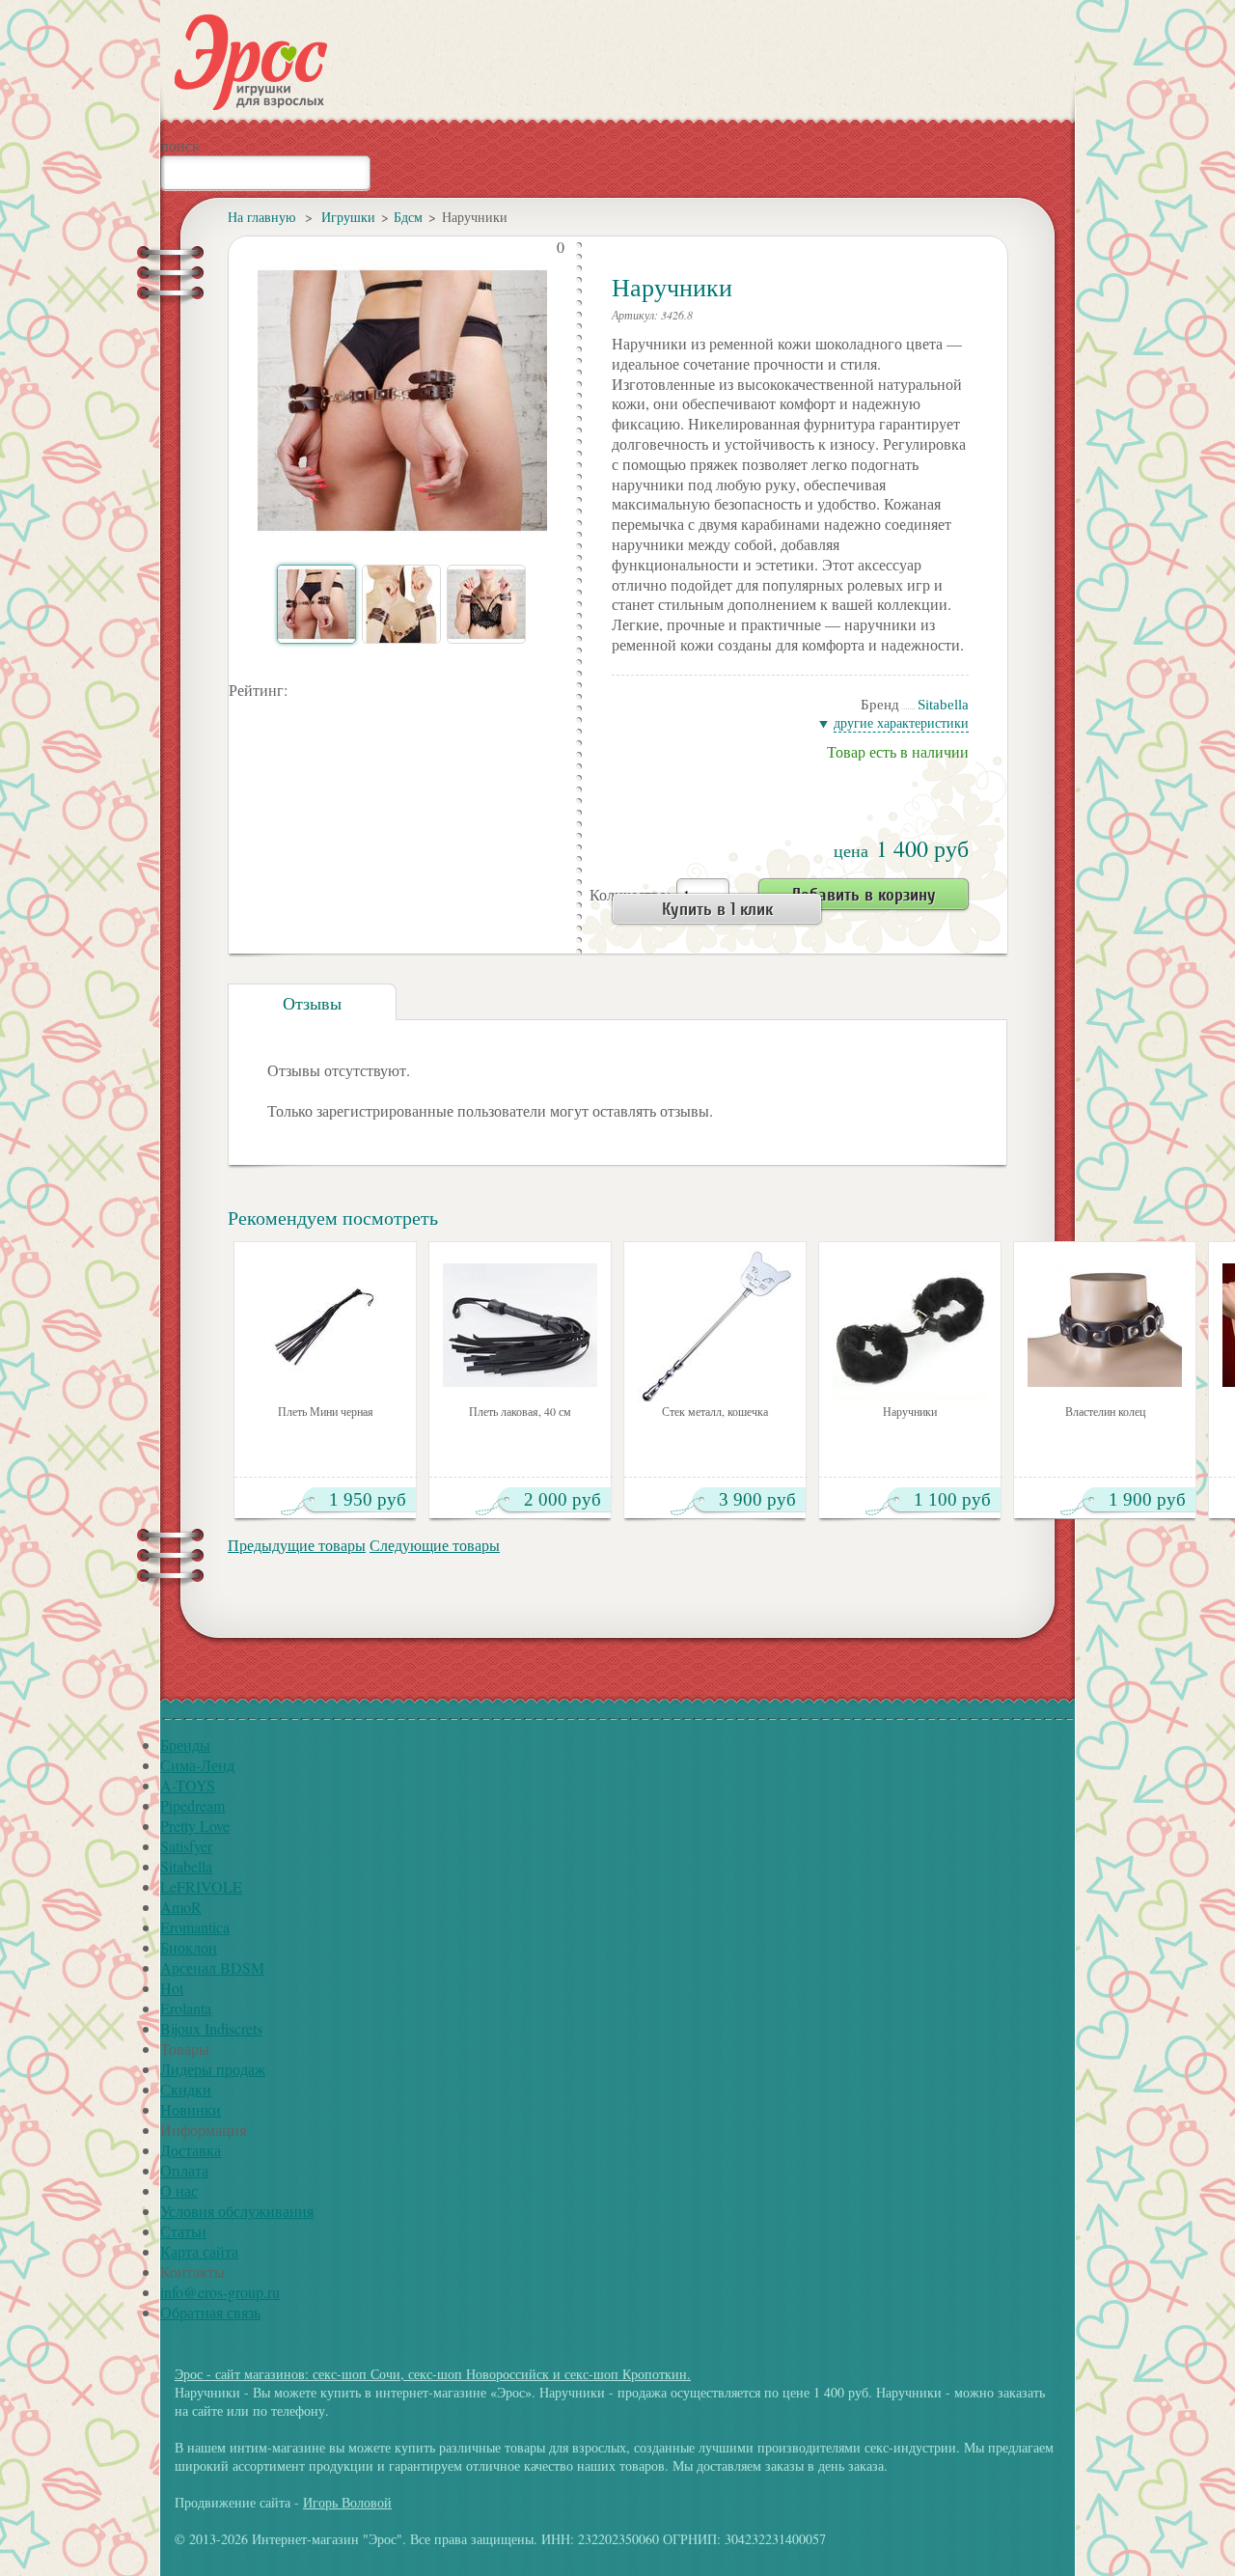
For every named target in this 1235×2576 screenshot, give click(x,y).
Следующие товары (435, 1545)
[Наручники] (910, 1325)
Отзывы (312, 1003)
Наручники (910, 1412)
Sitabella (943, 705)
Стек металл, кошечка (715, 1412)
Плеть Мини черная (326, 1412)
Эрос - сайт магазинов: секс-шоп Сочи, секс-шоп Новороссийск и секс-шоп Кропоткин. (433, 2374)
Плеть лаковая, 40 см (520, 1412)
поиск (180, 145)
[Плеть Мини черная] (325, 1325)
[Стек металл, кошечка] (715, 1325)
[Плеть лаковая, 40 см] (520, 1325)
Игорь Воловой (347, 2502)
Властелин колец (1105, 1412)
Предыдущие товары (297, 1545)
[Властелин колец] (1105, 1325)
